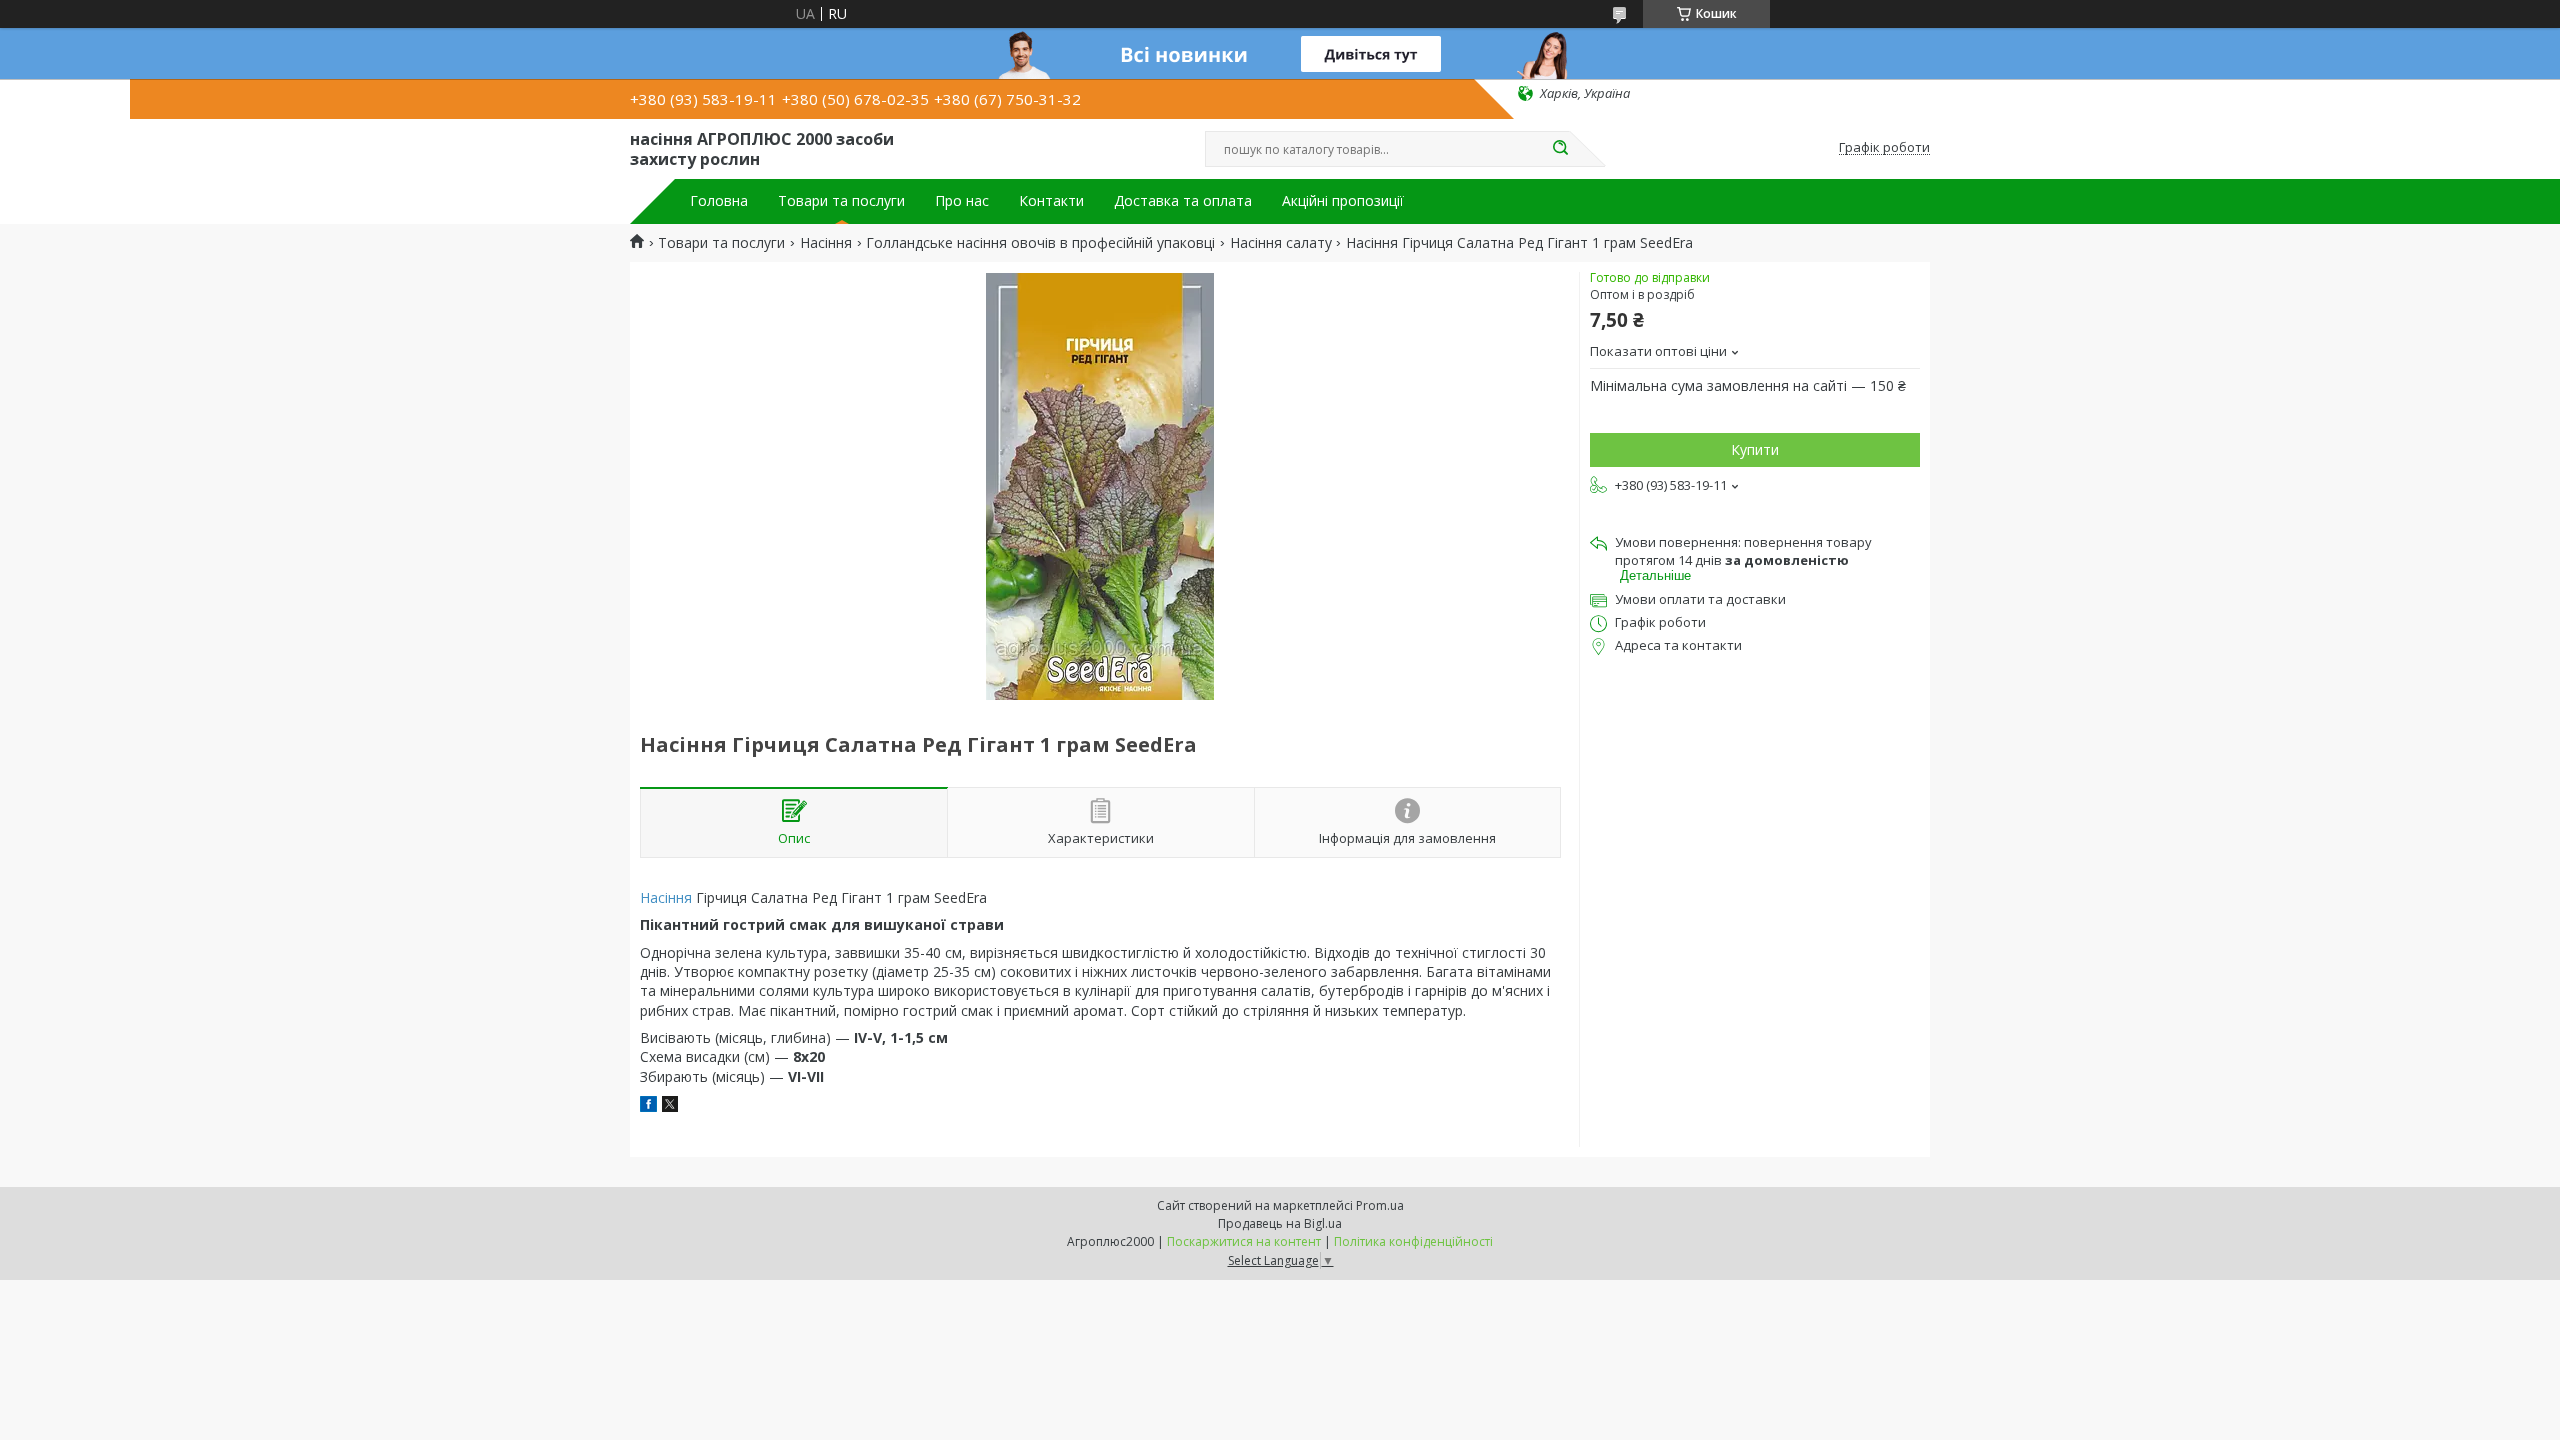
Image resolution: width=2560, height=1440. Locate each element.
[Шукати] (1560, 149)
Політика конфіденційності (1413, 1241)
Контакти (1051, 201)
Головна (719, 201)
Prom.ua (1380, 1205)
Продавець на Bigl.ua (1280, 1223)
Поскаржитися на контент (1244, 1241)
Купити (1755, 449)
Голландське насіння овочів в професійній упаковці (1040, 243)
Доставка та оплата (1183, 201)
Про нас (962, 201)
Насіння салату (1281, 243)
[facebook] (648, 1106)
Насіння (826, 243)
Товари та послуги (841, 201)
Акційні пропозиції (1343, 201)
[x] (670, 1106)
